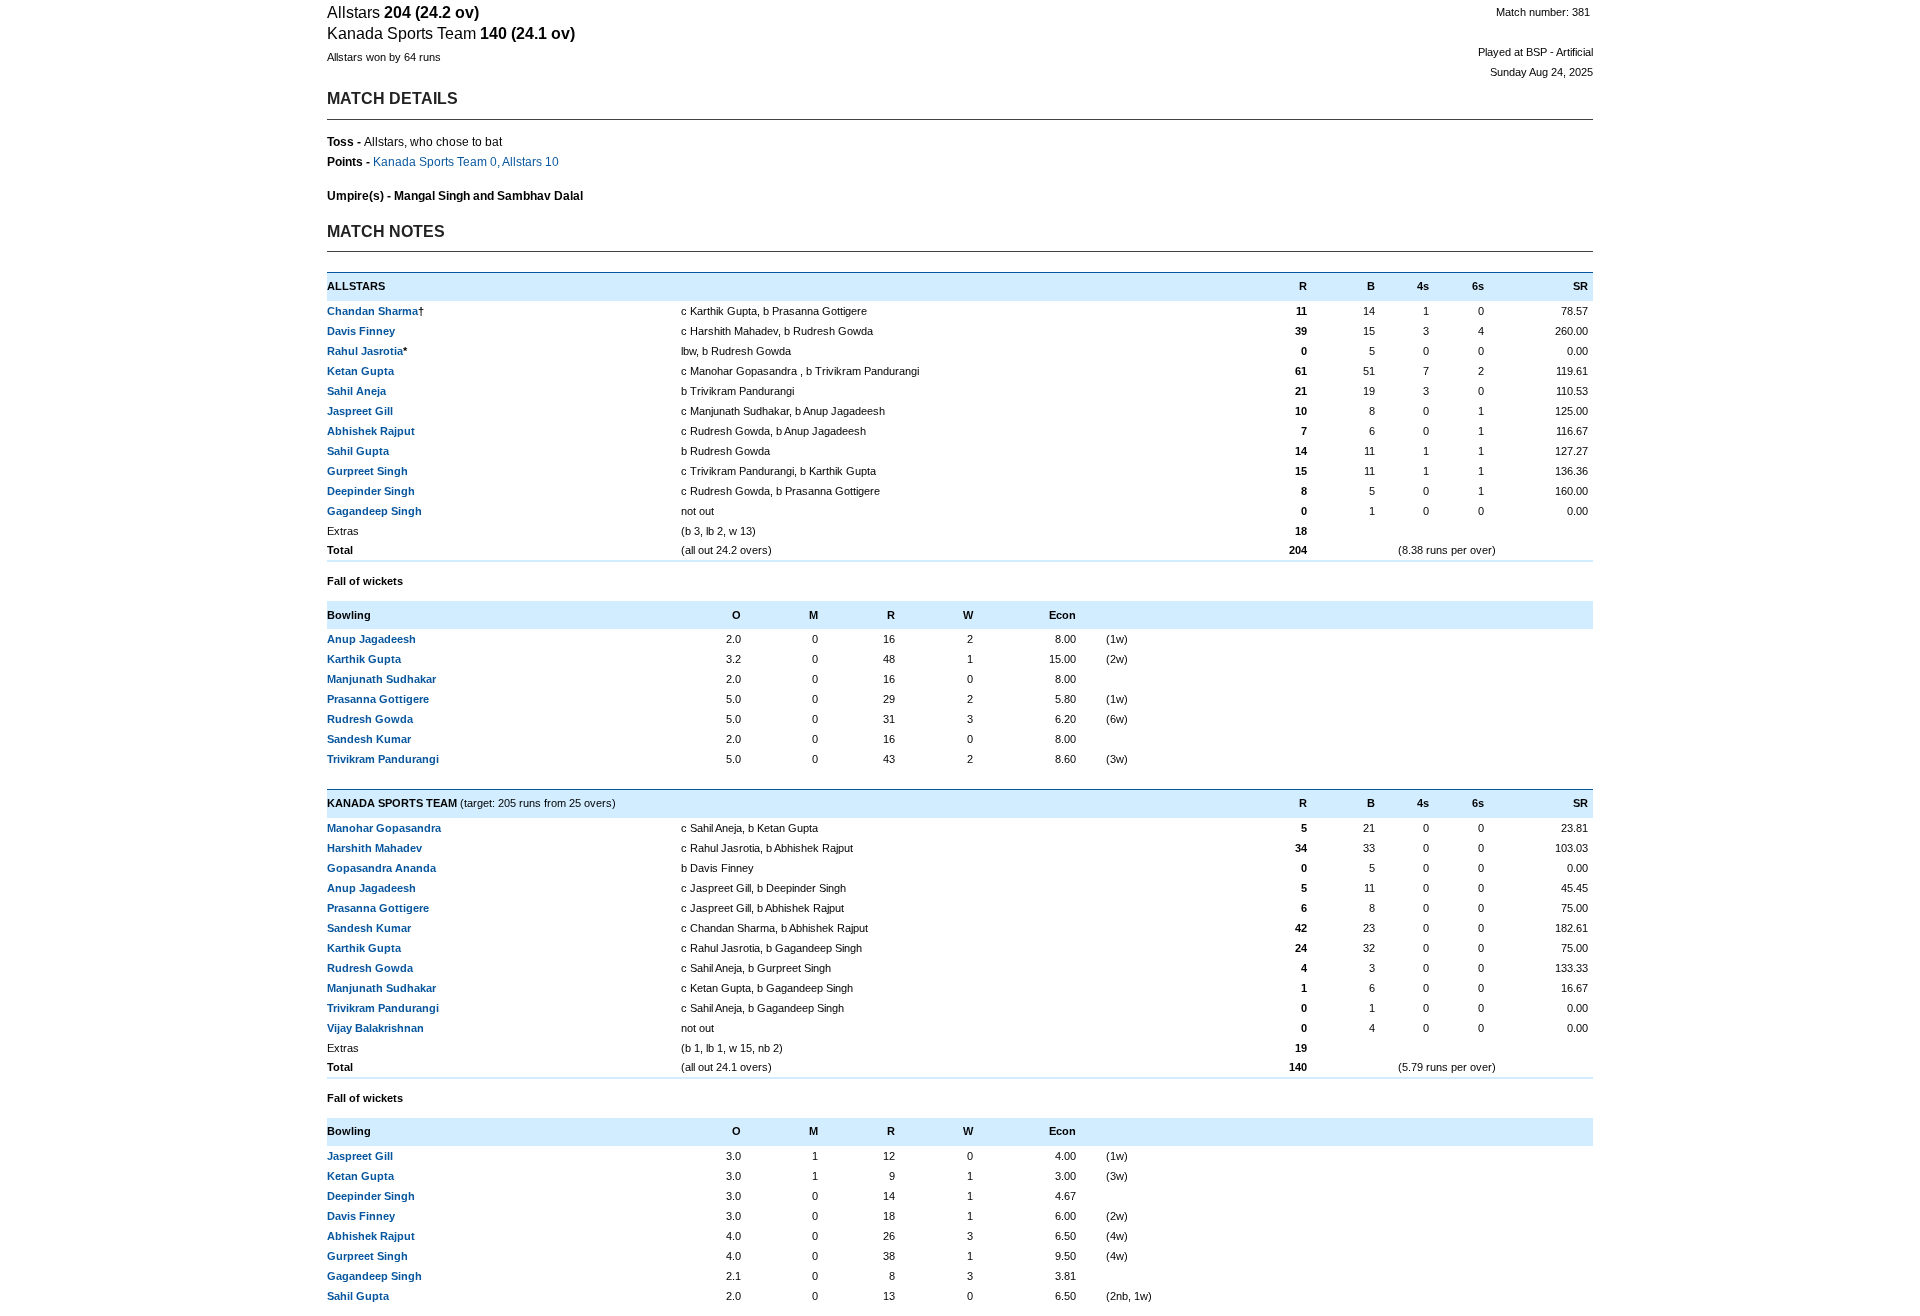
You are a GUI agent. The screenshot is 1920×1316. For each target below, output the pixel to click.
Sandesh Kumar (369, 739)
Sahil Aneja (356, 391)
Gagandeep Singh (374, 511)
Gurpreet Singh (367, 471)
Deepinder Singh (371, 491)
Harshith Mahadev (374, 848)
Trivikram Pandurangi (383, 759)
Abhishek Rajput (371, 431)
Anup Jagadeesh (371, 639)
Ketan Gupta (360, 371)
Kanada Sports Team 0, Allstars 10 (466, 162)
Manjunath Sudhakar (381, 679)
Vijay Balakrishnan (375, 1028)
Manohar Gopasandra (384, 828)
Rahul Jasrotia (365, 351)
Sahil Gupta (358, 451)
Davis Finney (361, 331)
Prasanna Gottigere (378, 699)
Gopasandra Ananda (381, 868)
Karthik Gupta (364, 659)
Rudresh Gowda (370, 719)
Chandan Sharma (372, 311)
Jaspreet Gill (360, 411)
